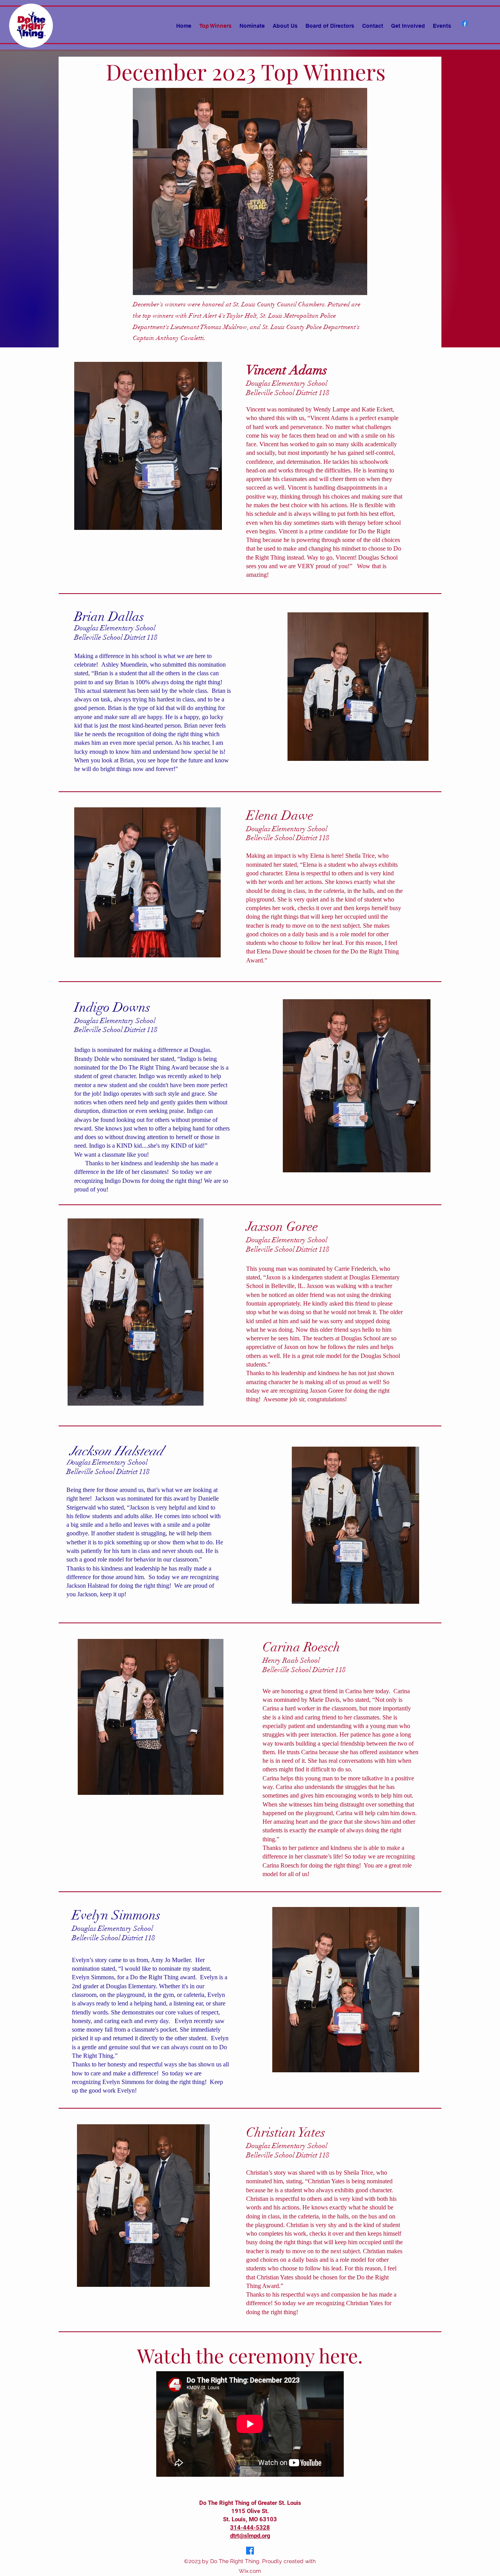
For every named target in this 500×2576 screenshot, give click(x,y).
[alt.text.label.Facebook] (465, 23)
